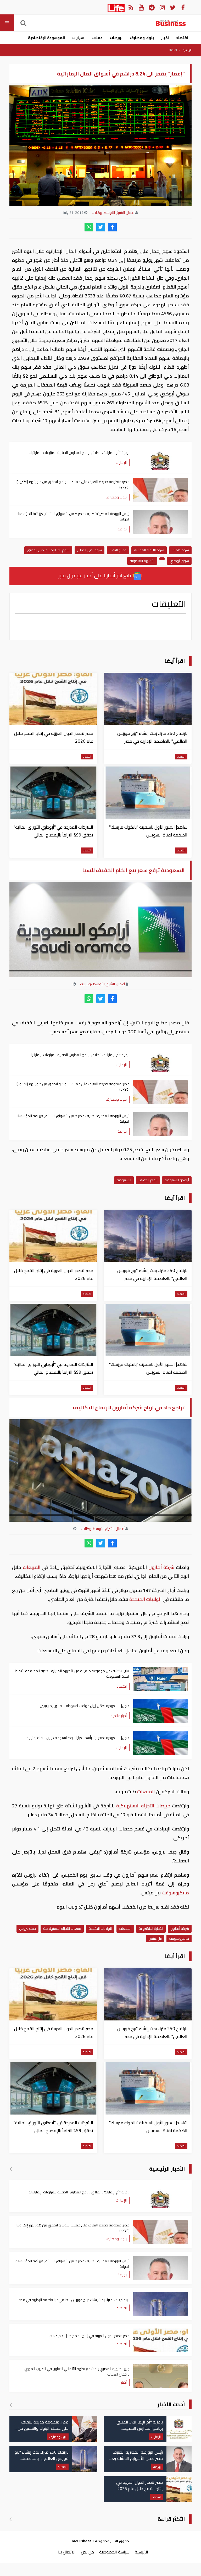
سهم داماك (180, 550)
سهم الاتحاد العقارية (149, 550)
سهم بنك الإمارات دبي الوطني (48, 550)
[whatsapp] (89, 227)
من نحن (87, 2552)
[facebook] (112, 227)
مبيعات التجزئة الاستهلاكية (143, 1806)
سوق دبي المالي (90, 550)
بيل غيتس (155, 1938)
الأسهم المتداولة (142, 561)
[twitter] (101, 227)
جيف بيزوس (27, 1928)
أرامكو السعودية (177, 1180)
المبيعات (31, 1567)
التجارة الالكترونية (151, 1928)
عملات (97, 38)
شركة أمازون (161, 1567)
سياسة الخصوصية (114, 2552)
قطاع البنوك (118, 550)
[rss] (131, 7)
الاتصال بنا (67, 2552)
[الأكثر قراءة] (11, 2519)
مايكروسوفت (175, 1893)
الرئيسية (187, 50)
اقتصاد (182, 38)
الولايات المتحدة (145, 1599)
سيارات (78, 38)
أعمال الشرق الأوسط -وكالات (102, 984)
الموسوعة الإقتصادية (46, 38)
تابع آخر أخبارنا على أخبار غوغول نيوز (95, 575)
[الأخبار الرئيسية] (11, 2169)
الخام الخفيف (148, 1180)
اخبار (165, 38)
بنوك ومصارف (142, 38)
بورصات (116, 38)
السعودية (124, 1180)
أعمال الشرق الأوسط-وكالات (113, 213)
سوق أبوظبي (179, 561)
